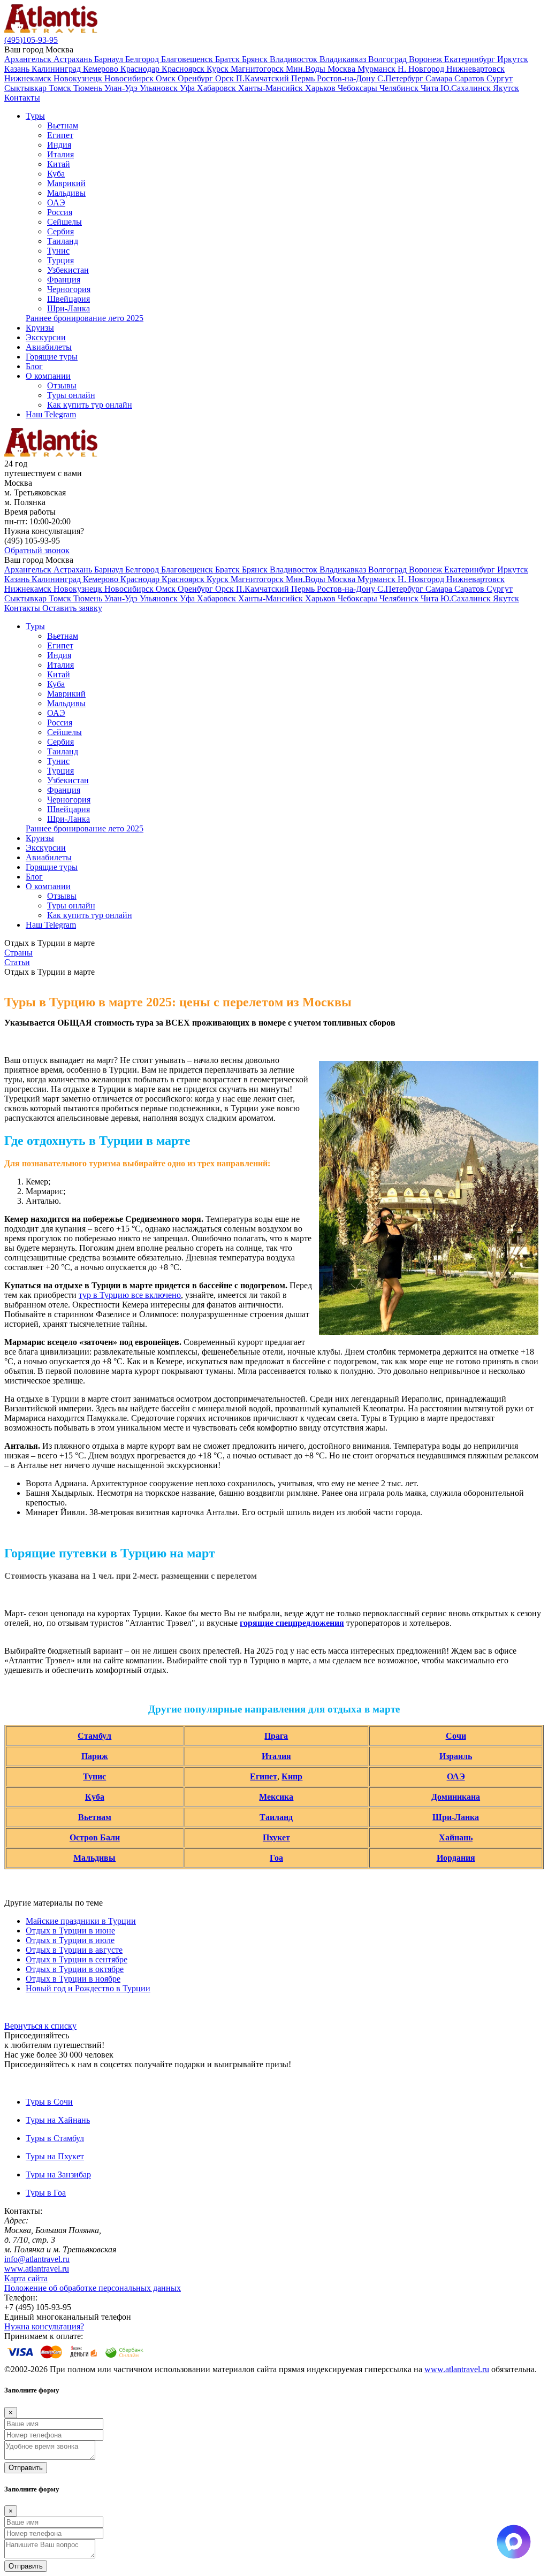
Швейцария (68, 299)
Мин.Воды (307, 69)
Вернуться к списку (40, 2026)
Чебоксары (359, 88)
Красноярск (184, 69)
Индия (59, 145)
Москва (342, 69)
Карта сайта (26, 2278)
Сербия (60, 231)
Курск (219, 69)
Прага (276, 1736)
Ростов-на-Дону (347, 78)
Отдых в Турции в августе (74, 1950)
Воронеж (427, 59)
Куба (56, 174)
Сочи (456, 1736)
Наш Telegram (51, 414)
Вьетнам (63, 125)
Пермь (304, 78)
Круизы (40, 328)
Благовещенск (188, 59)
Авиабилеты (49, 347)
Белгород (143, 59)
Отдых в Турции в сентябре (77, 1959)
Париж (95, 1756)
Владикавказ (344, 59)
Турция (60, 260)
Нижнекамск (29, 78)
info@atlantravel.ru (37, 2259)
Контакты (22, 98)
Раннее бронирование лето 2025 (85, 318)
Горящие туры (52, 357)
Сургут (500, 78)
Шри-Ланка (68, 308)
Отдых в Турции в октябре (75, 1969)
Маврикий (66, 183)
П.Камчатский (264, 78)
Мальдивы (66, 193)
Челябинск (400, 88)
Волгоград (389, 59)
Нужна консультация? (44, 2326)
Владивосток (295, 59)
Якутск (506, 88)
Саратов (470, 78)
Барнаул (110, 59)
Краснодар (141, 69)
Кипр (292, 1776)
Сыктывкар (26, 88)
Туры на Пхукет (55, 2156)
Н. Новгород (422, 69)
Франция (64, 280)
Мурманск (378, 69)
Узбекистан (68, 270)
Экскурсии (46, 337)
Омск (167, 78)
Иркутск (513, 59)
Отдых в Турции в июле (70, 1940)
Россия (60, 212)
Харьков (321, 88)
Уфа (188, 88)
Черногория (69, 289)
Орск (226, 78)
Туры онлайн (71, 395)
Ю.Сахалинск (467, 88)
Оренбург (196, 78)
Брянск (256, 59)
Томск (61, 88)
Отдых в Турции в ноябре (73, 1979)
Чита (431, 88)
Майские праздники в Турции (81, 1921)
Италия (60, 154)
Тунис (58, 251)
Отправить (26, 2468)
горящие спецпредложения (292, 1623)
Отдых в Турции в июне (70, 1931)
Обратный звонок (37, 550)
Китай (59, 164)
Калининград (57, 69)
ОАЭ (56, 202)
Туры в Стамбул (55, 2138)
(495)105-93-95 (31, 40)
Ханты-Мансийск (272, 88)
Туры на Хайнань (58, 2120)
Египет (60, 135)
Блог (34, 366)
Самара (440, 78)
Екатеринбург (471, 59)
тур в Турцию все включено (130, 1295)
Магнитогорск (258, 69)
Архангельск (29, 59)
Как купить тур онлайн (90, 405)
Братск (229, 59)
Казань (18, 69)
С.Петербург (401, 78)
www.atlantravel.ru (37, 2269)
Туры (35, 116)
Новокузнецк (79, 78)
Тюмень (89, 88)
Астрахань (74, 59)
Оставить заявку (72, 608)
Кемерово (102, 69)
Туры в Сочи (49, 2102)
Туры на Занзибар (58, 2174)
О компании (48, 376)
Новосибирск (130, 78)
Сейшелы (64, 222)
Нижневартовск (475, 69)
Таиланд (63, 241)
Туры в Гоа (46, 2193)
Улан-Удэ (122, 88)
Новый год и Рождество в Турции (88, 1988)
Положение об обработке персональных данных (93, 2288)
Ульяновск (160, 88)
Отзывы (62, 385)
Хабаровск (218, 88)
